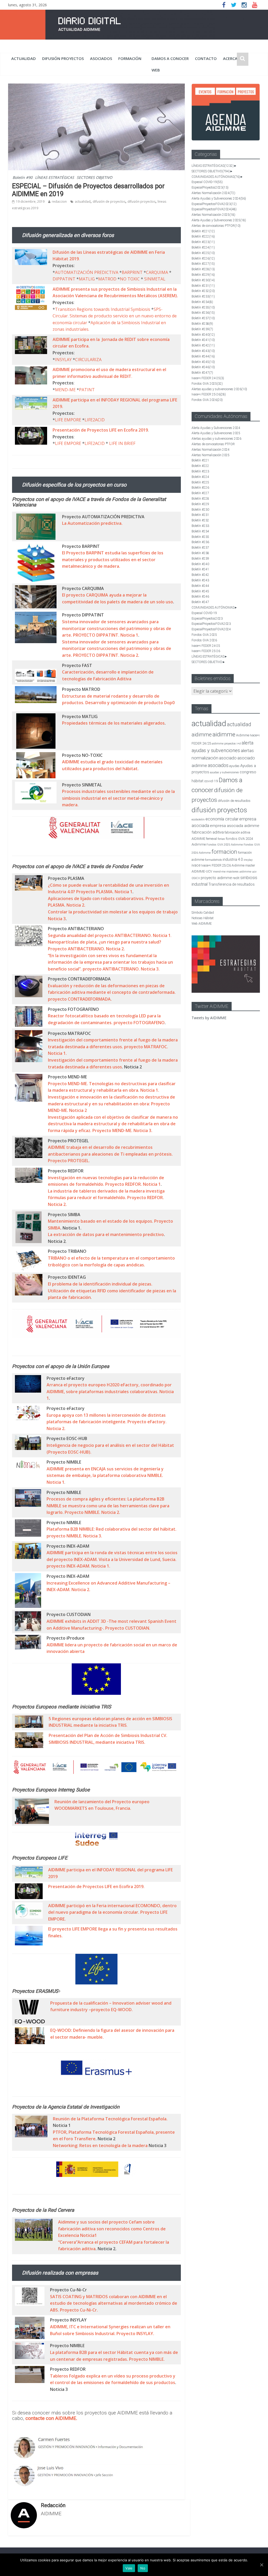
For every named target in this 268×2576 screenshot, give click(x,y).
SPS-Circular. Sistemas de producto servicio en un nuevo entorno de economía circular (115, 316)
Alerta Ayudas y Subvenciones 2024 (219, 198)
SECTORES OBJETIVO (94, 177)
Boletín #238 (202, 324)
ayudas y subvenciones (224, 772)
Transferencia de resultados (231, 884)
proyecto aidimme (216, 878)
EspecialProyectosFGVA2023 (214, 204)
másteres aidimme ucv (241, 872)
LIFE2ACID (95, 420)
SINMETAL (155, 279)
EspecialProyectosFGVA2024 (214, 209)
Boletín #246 (203, 367)
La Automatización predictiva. (92, 523)
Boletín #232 (203, 291)
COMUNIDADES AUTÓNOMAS (216, 177)
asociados (101, 58)
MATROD (107, 279)
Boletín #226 (203, 258)
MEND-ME (65, 390)
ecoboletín (198, 820)
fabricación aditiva (208, 832)
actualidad (24, 58)
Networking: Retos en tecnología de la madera (100, 2145)
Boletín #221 (203, 231)
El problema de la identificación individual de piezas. (100, 1284)
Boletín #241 (203, 340)
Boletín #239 (202, 329)
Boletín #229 (203, 275)
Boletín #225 (203, 253)
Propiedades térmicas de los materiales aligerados (113, 723)
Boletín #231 (203, 286)
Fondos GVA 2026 (207, 400)
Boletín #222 (203, 236)
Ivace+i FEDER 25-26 (209, 394)
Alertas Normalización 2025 (213, 215)
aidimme (224, 734)
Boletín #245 (203, 362)
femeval (211, 839)
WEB (156, 70)
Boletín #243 (203, 351)
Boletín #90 (23, 177)
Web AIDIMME (202, 924)
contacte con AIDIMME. (51, 2418)
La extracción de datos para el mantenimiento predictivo (106, 1234)
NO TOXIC (130, 279)
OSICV (196, 878)
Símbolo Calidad (203, 913)
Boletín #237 (203, 318)
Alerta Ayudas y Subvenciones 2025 (219, 220)
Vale (129, 2568)
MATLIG (87, 279)
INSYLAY (63, 360)
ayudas (234, 766)
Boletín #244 (203, 356)
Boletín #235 (203, 307)
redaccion (59, 202)
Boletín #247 (202, 373)
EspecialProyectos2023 (210, 187)
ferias (221, 839)
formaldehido (213, 860)
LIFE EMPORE (68, 420)
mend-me (219, 872)
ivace (196, 865)
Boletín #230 (203, 280)
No (143, 2568)
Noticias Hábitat (203, 918)
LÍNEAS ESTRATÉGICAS (55, 177)
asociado (228, 758)
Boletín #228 (203, 269)
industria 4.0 (233, 859)
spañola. (159, 2119)
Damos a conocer (170, 58)
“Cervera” (68, 2242)
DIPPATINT (64, 279)
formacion (224, 852)
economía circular (222, 819)
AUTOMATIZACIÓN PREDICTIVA (87, 272)
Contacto (206, 58)
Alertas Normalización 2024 (213, 193)
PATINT (87, 390)
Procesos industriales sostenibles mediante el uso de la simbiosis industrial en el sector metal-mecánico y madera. (118, 798)
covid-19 (211, 781)
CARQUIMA (157, 272)
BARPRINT (132, 272)
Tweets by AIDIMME (209, 1018)
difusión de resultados (234, 801)
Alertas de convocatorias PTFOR (216, 226)
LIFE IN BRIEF (122, 443)
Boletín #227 (203, 264)
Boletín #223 (203, 242)
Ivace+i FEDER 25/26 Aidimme (223, 865)
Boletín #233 (203, 296)
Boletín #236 (203, 313)
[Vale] (261, 2565)
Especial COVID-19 (207, 182)
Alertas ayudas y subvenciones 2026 (219, 389)
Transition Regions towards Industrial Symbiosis (103, 309)
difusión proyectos (63, 58)
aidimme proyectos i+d (226, 744)
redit (236, 878)
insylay (248, 860)
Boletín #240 (203, 335)
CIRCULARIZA (88, 360)
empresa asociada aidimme (235, 826)
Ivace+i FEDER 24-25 (208, 378)
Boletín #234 (202, 302)
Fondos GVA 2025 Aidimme (225, 845)
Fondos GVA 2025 (207, 384)
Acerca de (233, 58)
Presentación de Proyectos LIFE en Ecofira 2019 (100, 430)
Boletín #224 (203, 247)
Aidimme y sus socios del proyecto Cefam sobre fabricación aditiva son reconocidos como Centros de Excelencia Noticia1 (112, 2229)
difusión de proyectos (109, 202)
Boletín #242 (203, 345)
